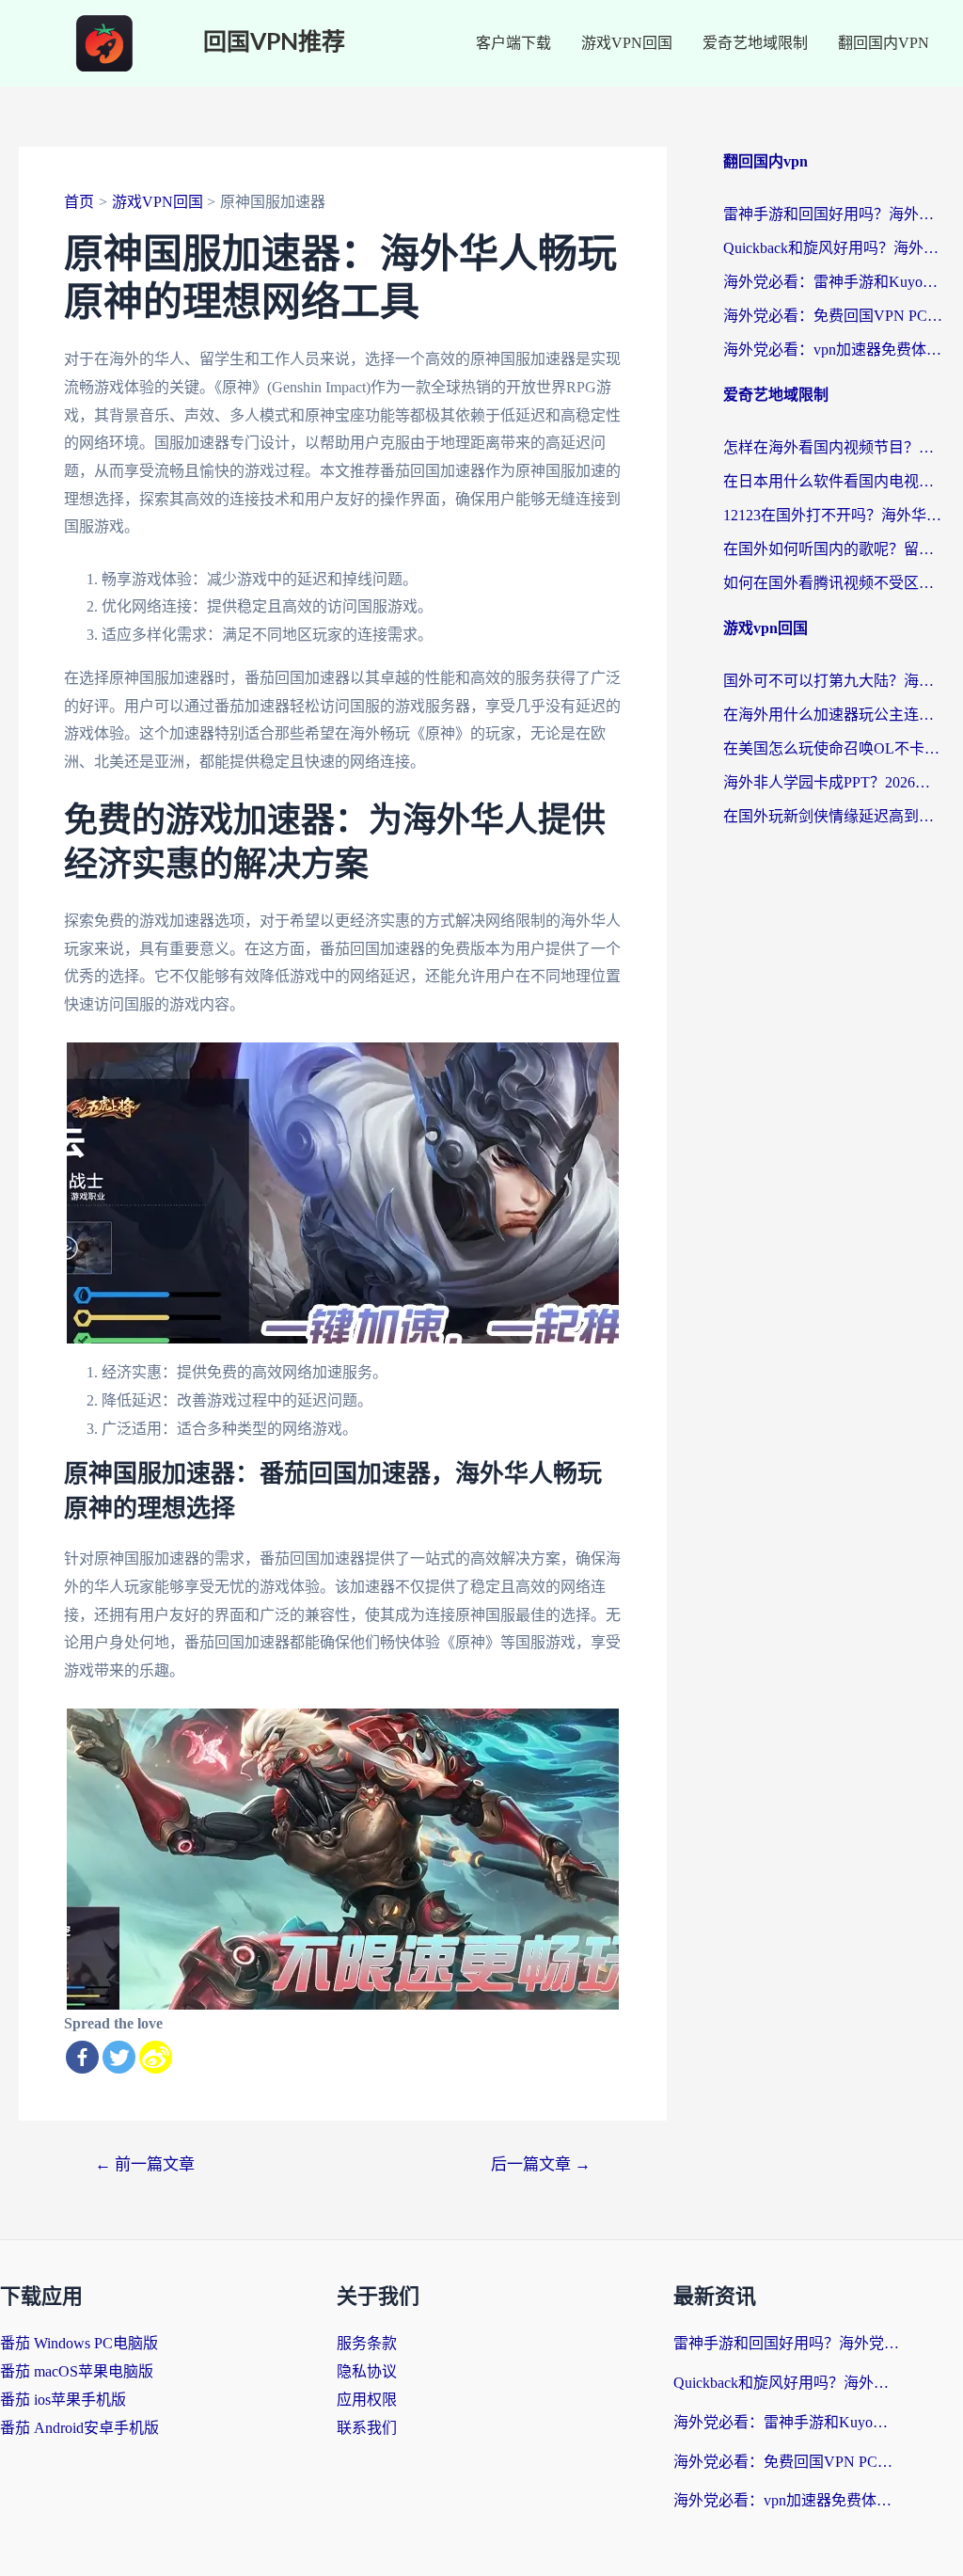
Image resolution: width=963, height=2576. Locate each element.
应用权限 (367, 2400)
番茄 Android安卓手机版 (79, 2428)
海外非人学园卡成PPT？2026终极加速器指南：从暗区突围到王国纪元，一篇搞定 (834, 782)
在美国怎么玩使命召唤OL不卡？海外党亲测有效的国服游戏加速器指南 (834, 748)
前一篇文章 (145, 2164)
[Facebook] (82, 2057)
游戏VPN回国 (627, 43)
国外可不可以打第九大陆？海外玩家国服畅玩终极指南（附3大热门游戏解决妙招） (834, 681)
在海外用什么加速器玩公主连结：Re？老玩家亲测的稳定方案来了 (834, 715)
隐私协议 (367, 2371)
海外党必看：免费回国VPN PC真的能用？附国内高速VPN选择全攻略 (834, 316)
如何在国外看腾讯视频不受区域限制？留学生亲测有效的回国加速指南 (834, 583)
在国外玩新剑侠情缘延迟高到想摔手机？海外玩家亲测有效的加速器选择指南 (834, 816)
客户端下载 (513, 43)
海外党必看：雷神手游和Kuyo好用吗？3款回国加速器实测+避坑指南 (834, 282)
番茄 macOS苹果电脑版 (77, 2371)
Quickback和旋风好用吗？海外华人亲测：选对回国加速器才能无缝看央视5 (834, 248)
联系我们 (367, 2428)
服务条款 (367, 2343)
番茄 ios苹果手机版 (63, 2400)
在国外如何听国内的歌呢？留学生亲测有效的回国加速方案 (834, 549)
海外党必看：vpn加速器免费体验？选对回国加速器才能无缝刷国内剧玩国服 (834, 350)
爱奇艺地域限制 (755, 43)
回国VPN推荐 (274, 43)
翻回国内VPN (884, 43)
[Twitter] (119, 2057)
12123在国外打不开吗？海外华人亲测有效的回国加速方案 (834, 515)
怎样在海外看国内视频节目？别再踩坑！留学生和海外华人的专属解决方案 (834, 447)
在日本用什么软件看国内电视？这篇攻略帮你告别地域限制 (834, 481)
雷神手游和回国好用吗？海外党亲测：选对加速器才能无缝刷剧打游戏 (834, 214)
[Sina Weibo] (156, 2057)
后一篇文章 (541, 2164)
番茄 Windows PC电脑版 (79, 2343)
